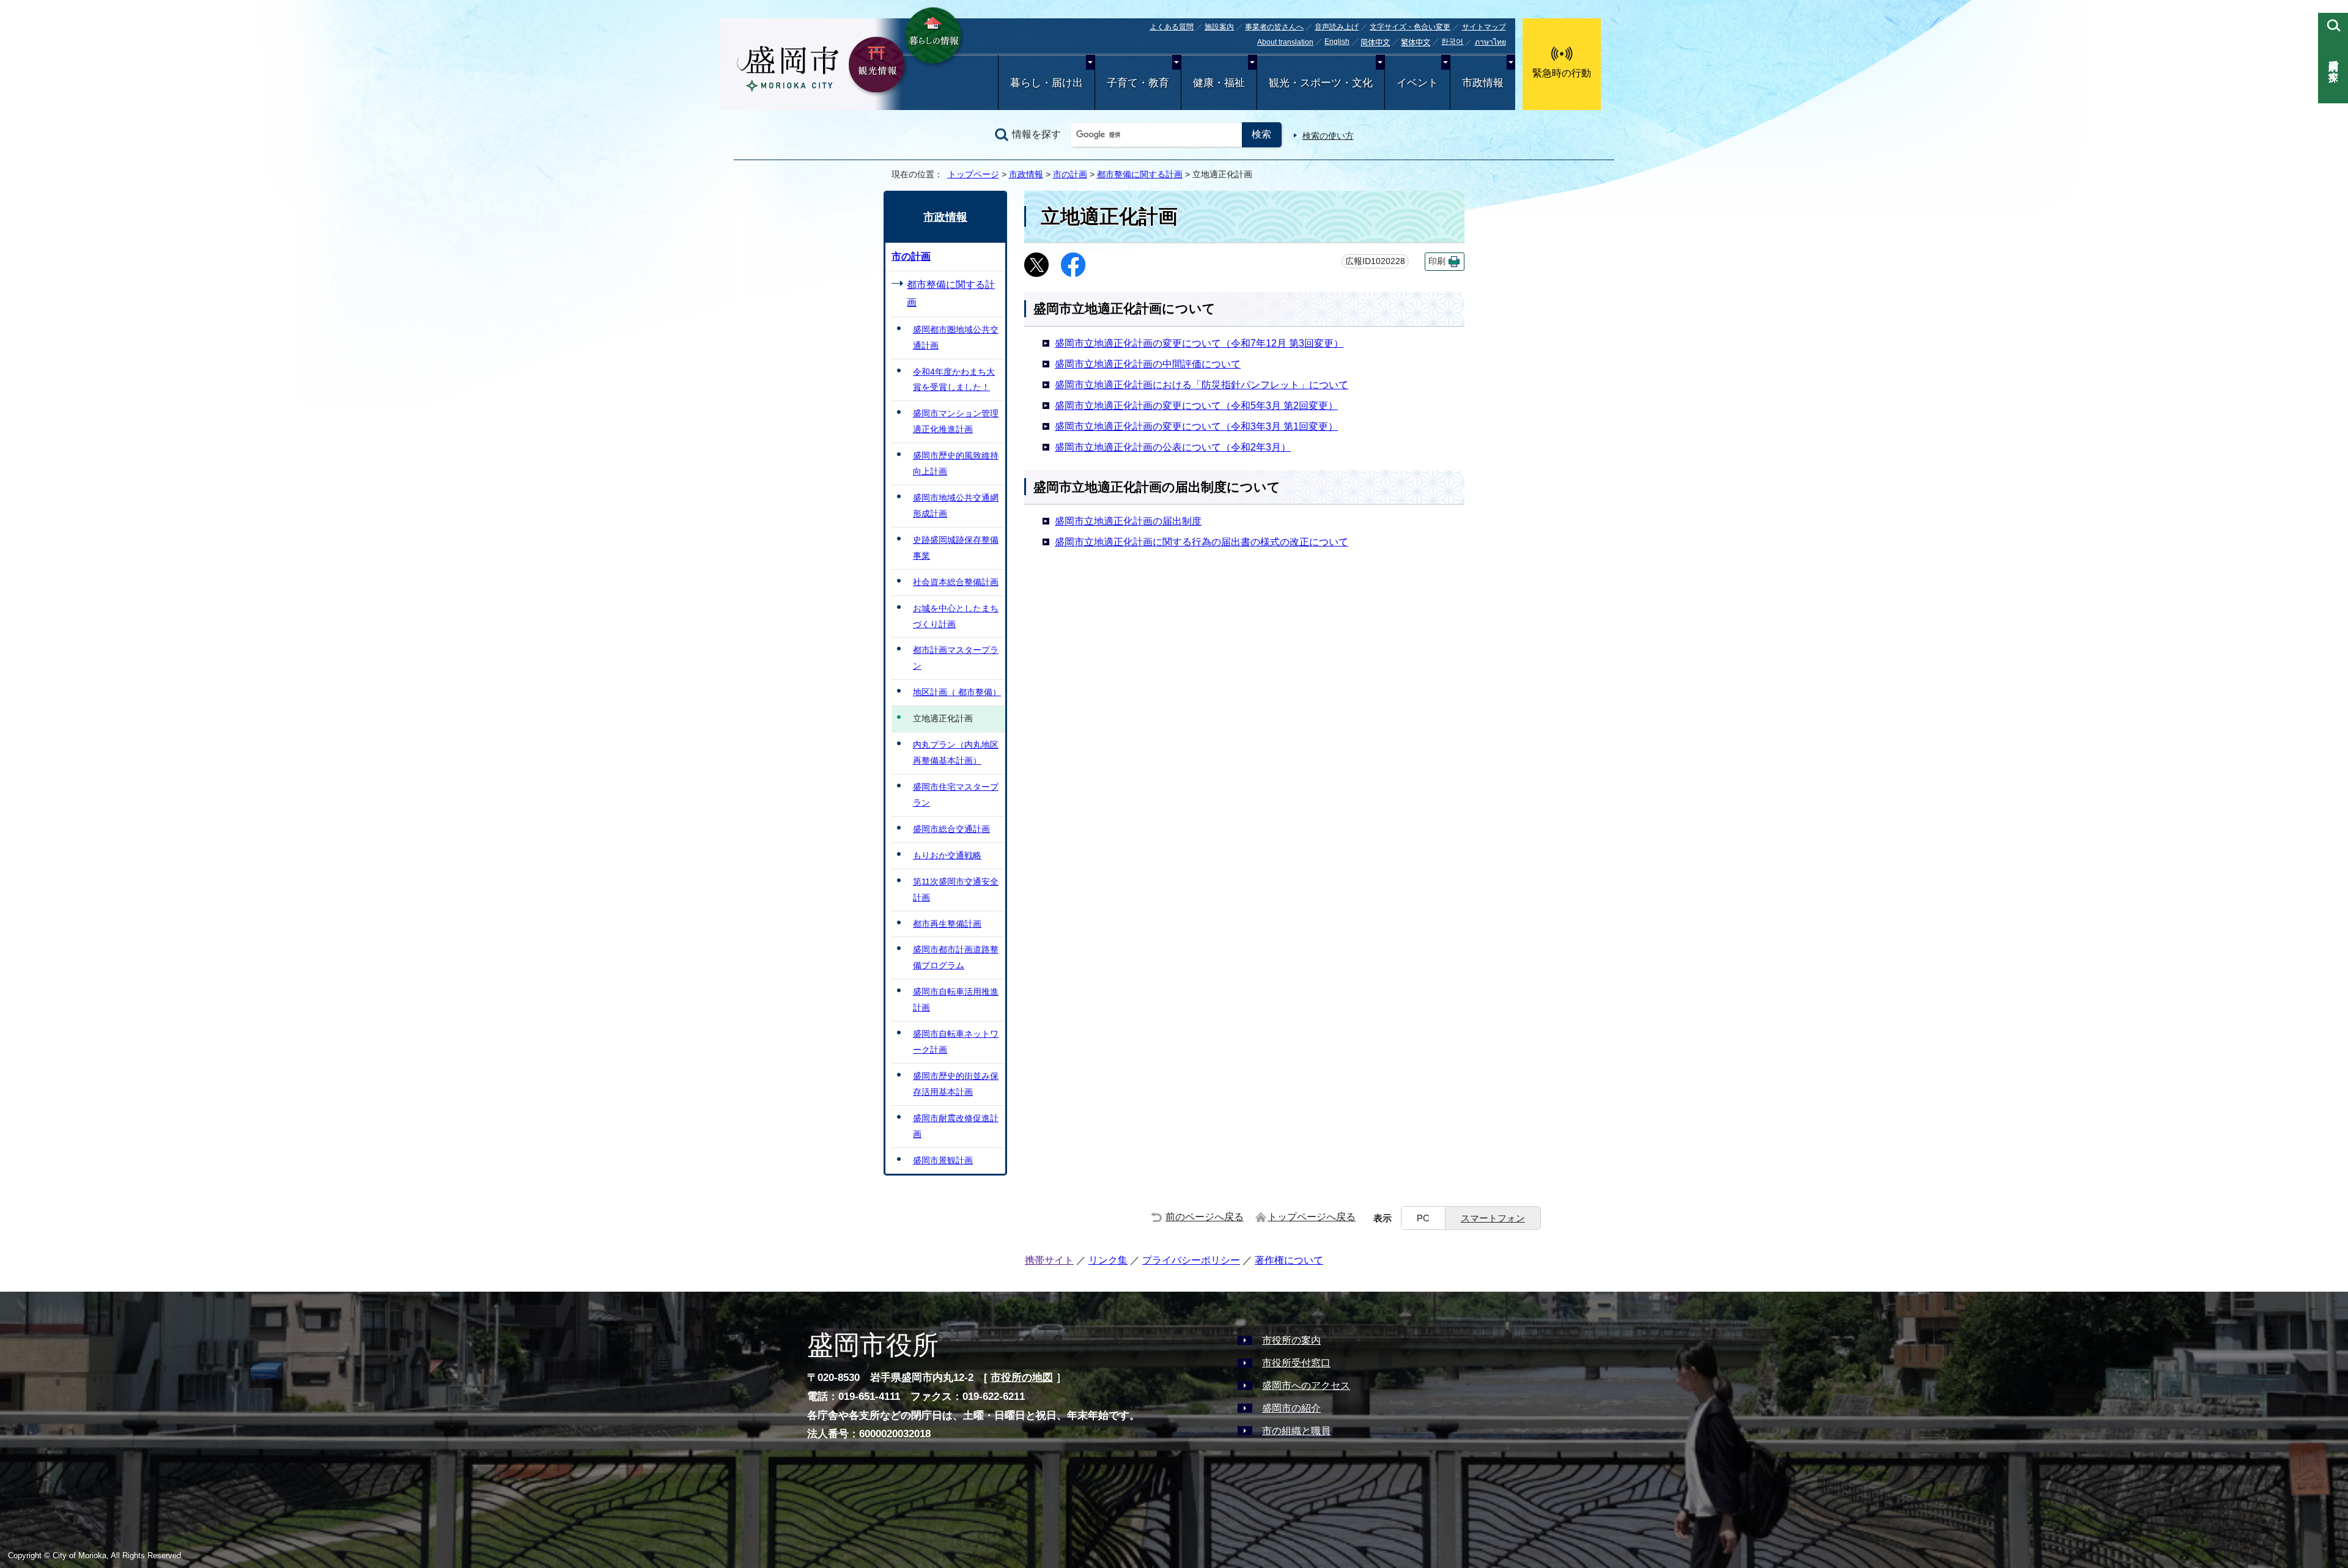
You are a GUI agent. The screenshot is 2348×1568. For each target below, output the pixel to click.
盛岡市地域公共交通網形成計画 (956, 506)
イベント (1417, 83)
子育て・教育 (1138, 83)
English (1337, 42)
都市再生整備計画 (947, 924)
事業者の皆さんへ (1274, 27)
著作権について (1289, 1260)
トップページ (973, 174)
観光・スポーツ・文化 (1321, 83)
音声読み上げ (1337, 27)
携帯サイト (1049, 1260)
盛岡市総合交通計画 (951, 829)
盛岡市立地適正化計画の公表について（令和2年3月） (1173, 447)
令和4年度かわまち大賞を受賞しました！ (954, 380)
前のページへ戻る (1205, 1217)
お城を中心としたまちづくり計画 (956, 616)
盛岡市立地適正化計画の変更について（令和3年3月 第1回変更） (1196, 426)
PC (1423, 1218)
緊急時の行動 (1562, 73)
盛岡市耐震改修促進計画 (956, 1126)
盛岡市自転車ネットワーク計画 (956, 1042)
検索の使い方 (1328, 136)
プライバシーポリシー (1191, 1260)
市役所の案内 (1291, 1340)
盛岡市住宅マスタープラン (956, 795)
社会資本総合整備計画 (956, 582)
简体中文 (1375, 43)
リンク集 (1108, 1260)
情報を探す (1036, 134)
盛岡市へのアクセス (1306, 1386)
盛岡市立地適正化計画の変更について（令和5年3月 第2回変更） (1196, 406)
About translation (1285, 42)
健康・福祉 (1219, 83)
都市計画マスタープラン (956, 658)
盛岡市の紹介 (1291, 1408)
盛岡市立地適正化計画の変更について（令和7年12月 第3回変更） (1199, 343)
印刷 (1437, 261)
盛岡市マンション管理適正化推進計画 (956, 421)
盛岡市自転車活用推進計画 (956, 999)
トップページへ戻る (1312, 1217)
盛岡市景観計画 (943, 1160)
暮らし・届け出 (1047, 83)
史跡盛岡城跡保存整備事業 (956, 548)
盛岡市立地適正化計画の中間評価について (1148, 364)
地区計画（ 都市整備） (957, 692)
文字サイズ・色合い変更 (1410, 27)
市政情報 (1483, 83)
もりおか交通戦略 (947, 855)
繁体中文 (1416, 43)
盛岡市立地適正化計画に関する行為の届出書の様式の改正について (1202, 542)
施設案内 (1219, 27)
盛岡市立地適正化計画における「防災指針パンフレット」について (1202, 385)
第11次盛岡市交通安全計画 (956, 889)
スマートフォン (1493, 1218)
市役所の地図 (1022, 1378)
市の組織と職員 (1296, 1431)
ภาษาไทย (1490, 42)
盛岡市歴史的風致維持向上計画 (956, 463)
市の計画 (1070, 174)
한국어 (1452, 42)
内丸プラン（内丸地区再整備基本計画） (956, 753)
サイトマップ (1484, 27)
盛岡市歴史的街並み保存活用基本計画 (956, 1084)
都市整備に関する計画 (1140, 174)
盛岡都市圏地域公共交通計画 (956, 337)
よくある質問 (1172, 27)
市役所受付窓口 (1296, 1363)
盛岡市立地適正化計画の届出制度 (1128, 521)
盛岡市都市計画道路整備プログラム (956, 957)
